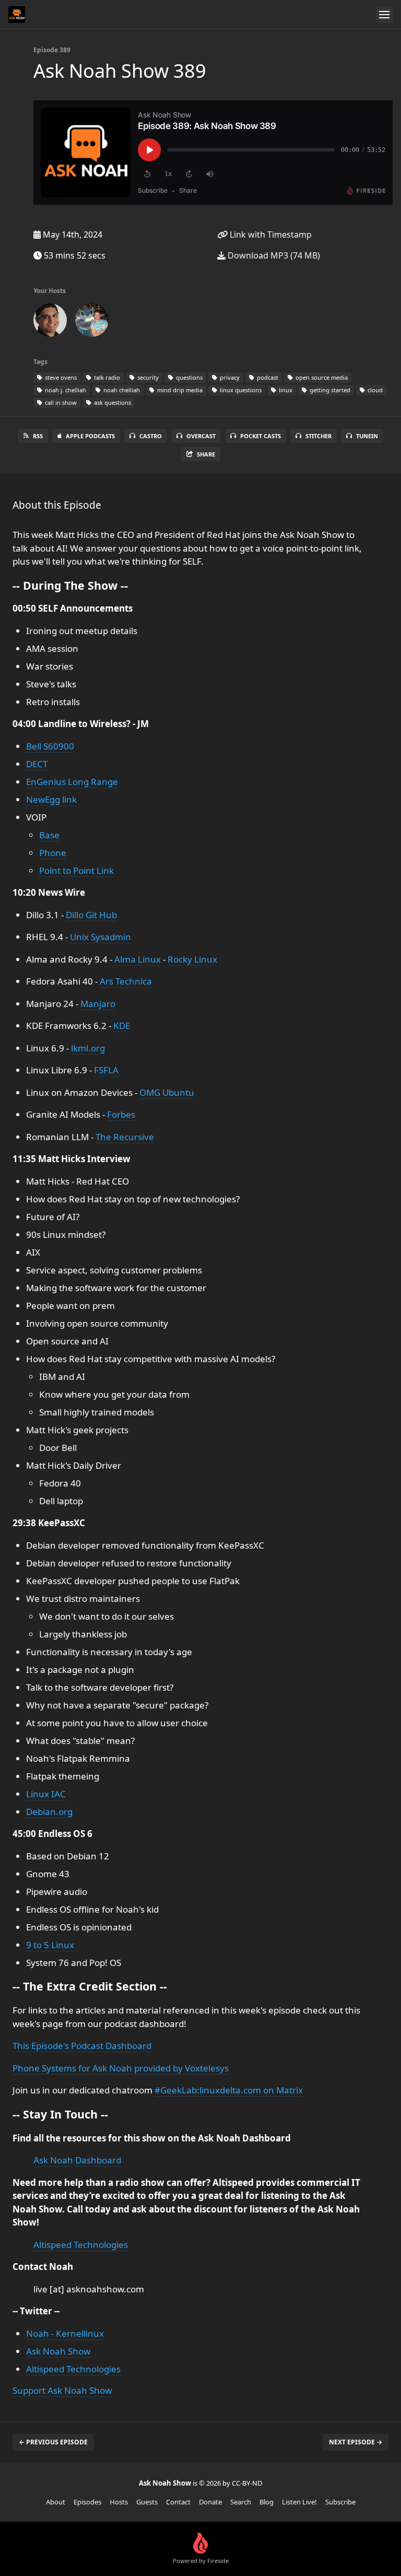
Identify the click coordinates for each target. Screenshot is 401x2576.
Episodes (87, 2502)
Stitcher (319, 436)
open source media (321, 377)
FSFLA (106, 1070)
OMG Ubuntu (167, 1092)
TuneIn (367, 436)
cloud (374, 390)
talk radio (106, 377)
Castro (151, 436)
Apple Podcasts (90, 436)
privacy (229, 377)
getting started (329, 390)
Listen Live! (299, 2502)
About (56, 2502)
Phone (53, 853)
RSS (38, 436)
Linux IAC (46, 1794)
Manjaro (98, 1004)
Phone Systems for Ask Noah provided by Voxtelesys (121, 2068)
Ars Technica (126, 981)
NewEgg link (51, 799)
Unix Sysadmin (101, 937)
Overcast (201, 436)
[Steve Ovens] (92, 322)
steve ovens (60, 377)
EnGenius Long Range (72, 782)
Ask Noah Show (58, 2351)
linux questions (240, 390)
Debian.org (49, 1812)
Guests (147, 2502)
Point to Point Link (76, 870)
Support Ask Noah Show (62, 2390)
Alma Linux (138, 959)
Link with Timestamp (270, 235)
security (147, 377)
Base (49, 835)
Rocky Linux (192, 959)
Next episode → (356, 2442)
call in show (60, 402)
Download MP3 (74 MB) (273, 255)
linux (285, 390)
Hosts (119, 2502)
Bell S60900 (50, 746)
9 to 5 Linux (50, 1945)
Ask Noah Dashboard (77, 2160)
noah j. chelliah (65, 390)
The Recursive (125, 1137)
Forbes (121, 1114)
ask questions (112, 402)
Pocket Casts (261, 436)
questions (188, 377)
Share (206, 454)
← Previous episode (53, 2442)
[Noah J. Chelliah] (50, 322)
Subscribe (340, 2502)
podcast (267, 377)
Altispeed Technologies (81, 2245)
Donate (210, 2502)
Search (241, 2502)
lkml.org (88, 1048)
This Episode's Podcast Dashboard (82, 2046)
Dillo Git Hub (91, 915)
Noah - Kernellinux (65, 2333)
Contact (178, 2502)
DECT (37, 764)
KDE (122, 1026)
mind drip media (179, 390)
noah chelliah (121, 390)
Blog (267, 2502)
